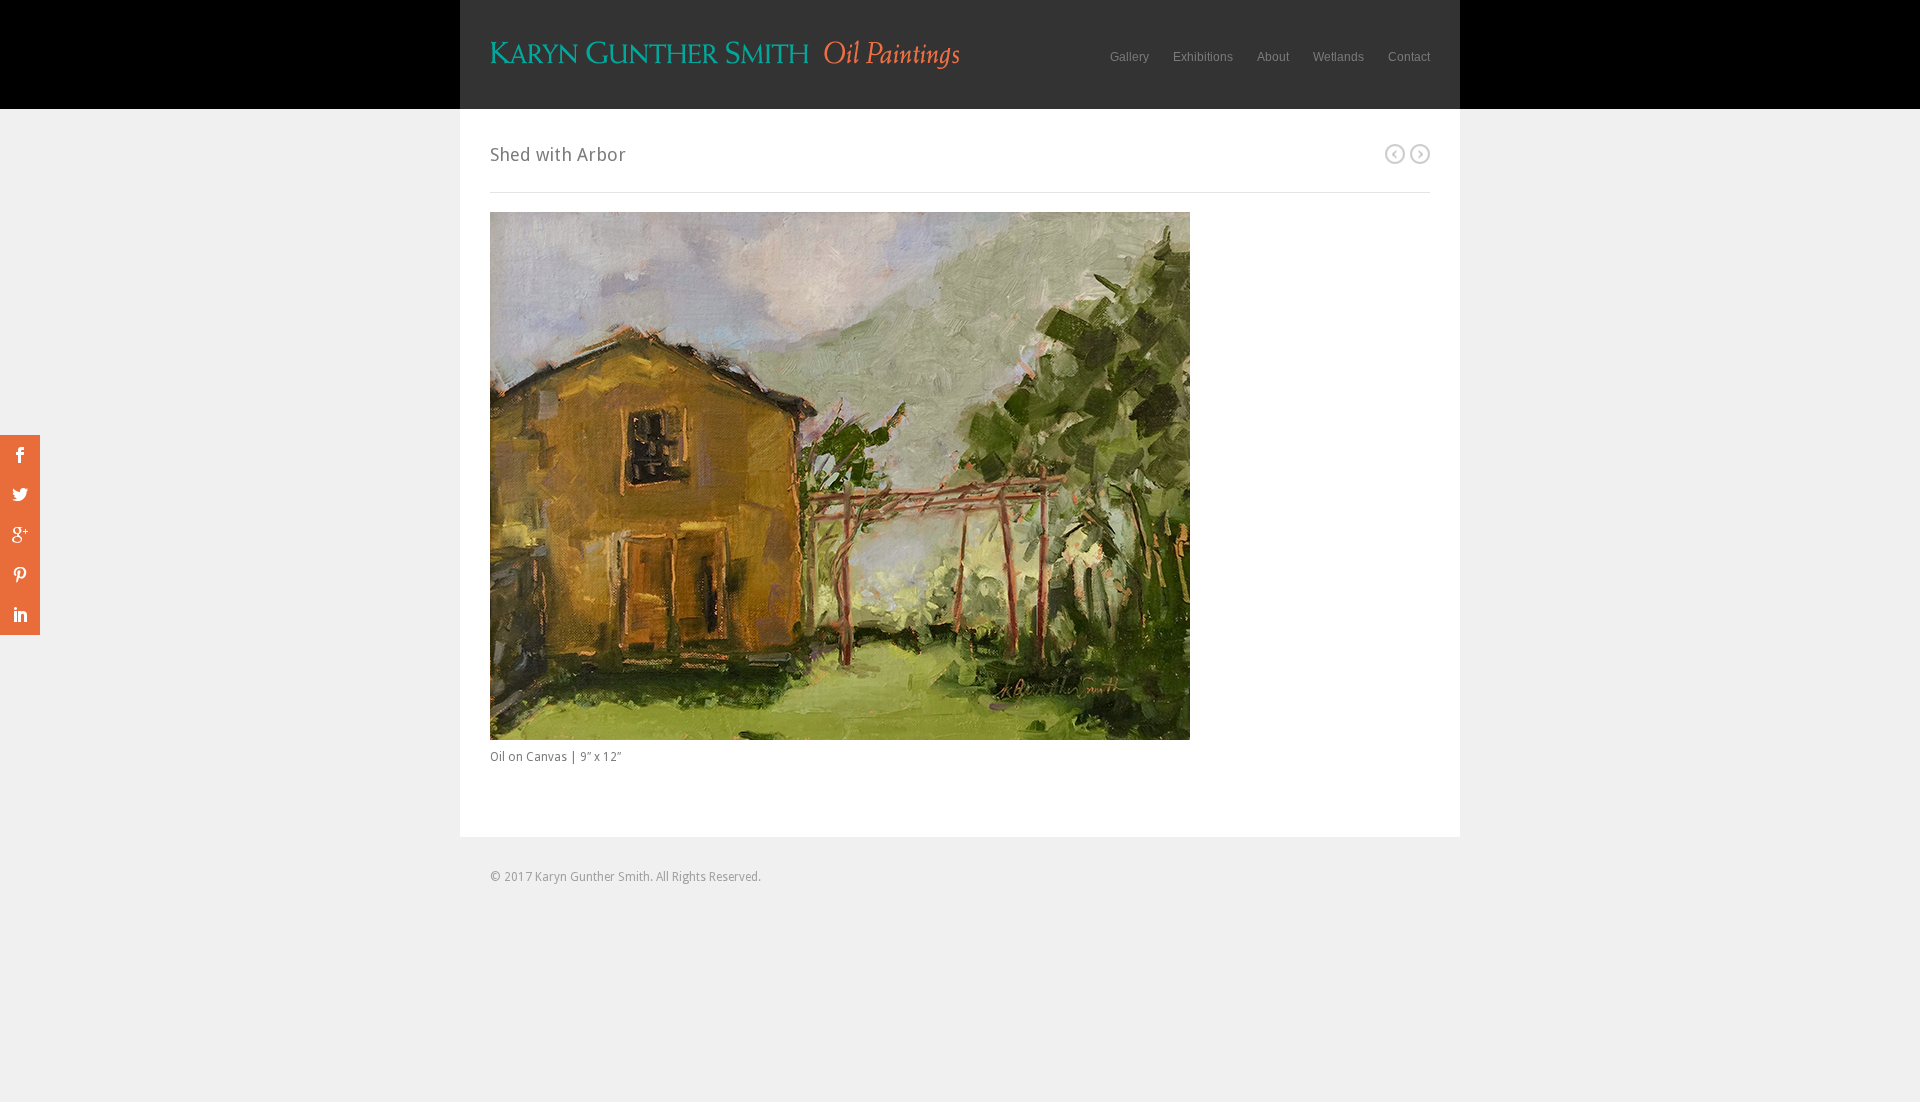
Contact (1409, 57)
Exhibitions (1203, 57)
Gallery (1129, 57)
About (1273, 57)
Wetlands (1338, 57)
